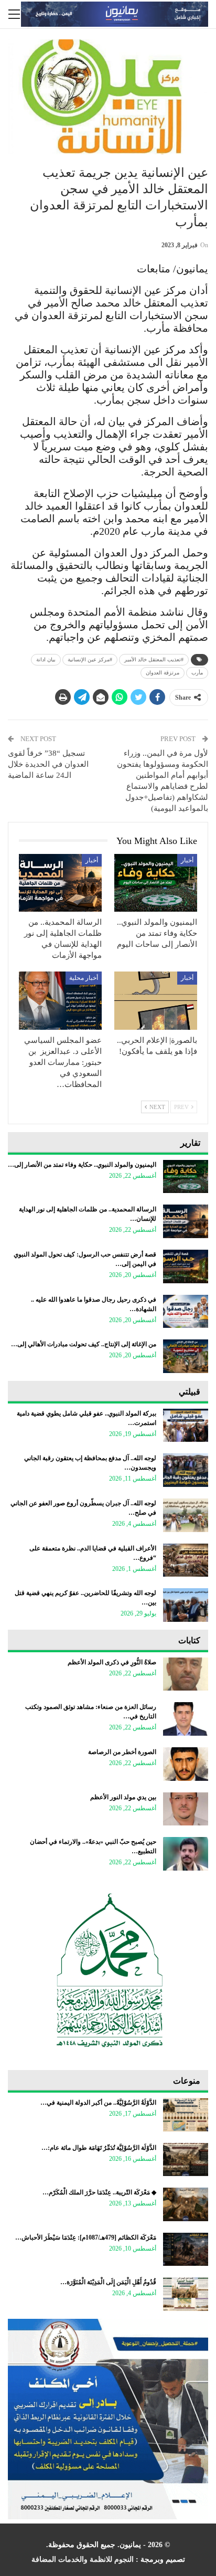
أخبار (187, 860)
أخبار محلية (84, 978)
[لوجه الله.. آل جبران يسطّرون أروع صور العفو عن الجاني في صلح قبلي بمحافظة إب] (186, 1515)
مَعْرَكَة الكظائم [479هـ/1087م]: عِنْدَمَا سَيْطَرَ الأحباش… (86, 2237)
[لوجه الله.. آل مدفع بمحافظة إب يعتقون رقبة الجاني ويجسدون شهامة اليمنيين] (186, 1470)
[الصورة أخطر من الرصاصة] (186, 1764)
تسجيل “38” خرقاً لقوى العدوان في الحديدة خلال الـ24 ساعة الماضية (48, 764)
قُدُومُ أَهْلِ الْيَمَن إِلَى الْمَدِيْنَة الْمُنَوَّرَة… (108, 2282)
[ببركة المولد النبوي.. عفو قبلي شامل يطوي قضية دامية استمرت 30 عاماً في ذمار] (186, 1426)
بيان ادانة (46, 659)
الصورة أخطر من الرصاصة (122, 1752)
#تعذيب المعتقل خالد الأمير (154, 659)
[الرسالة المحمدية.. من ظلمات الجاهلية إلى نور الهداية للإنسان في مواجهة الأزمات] (60, 883)
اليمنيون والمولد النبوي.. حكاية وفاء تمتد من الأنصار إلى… (82, 1165)
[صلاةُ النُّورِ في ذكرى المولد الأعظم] (186, 1674)
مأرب (197, 673)
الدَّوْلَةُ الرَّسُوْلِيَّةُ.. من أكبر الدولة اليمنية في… (98, 2103)
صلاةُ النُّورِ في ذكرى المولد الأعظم (112, 1662)
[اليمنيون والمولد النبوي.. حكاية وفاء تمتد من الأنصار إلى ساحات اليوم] (156, 883)
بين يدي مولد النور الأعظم (123, 1797)
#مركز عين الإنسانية (90, 659)
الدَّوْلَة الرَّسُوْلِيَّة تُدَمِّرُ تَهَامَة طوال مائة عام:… (99, 2148)
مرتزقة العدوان (163, 673)
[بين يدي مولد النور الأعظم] (186, 1809)
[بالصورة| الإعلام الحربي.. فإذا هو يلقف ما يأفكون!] (156, 1001)
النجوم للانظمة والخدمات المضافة (83, 2559)
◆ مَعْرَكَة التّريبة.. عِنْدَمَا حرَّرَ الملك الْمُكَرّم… (99, 2192)
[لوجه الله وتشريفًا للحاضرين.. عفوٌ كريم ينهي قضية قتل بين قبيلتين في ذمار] (186, 1605)
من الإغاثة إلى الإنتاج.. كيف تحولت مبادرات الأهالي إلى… (84, 1344)
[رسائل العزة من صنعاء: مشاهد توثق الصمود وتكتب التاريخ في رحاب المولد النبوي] (186, 1719)
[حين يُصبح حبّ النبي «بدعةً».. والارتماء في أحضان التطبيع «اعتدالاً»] (186, 1854)
